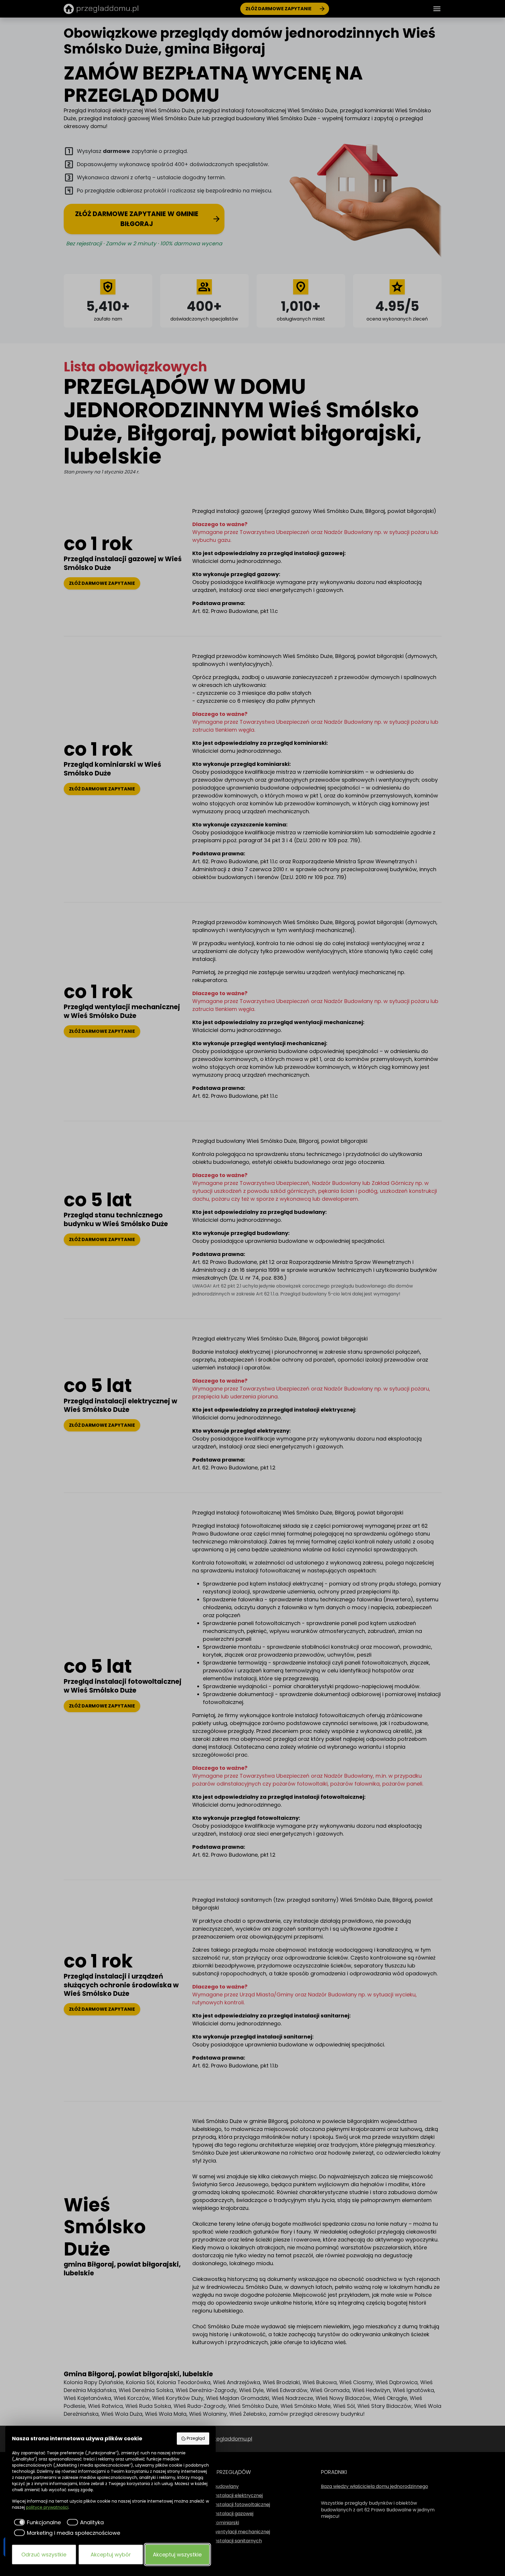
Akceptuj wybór (111, 2555)
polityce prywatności (47, 2507)
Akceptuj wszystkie (177, 2555)
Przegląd (196, 2438)
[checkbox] (37, 2522)
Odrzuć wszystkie (44, 2555)
